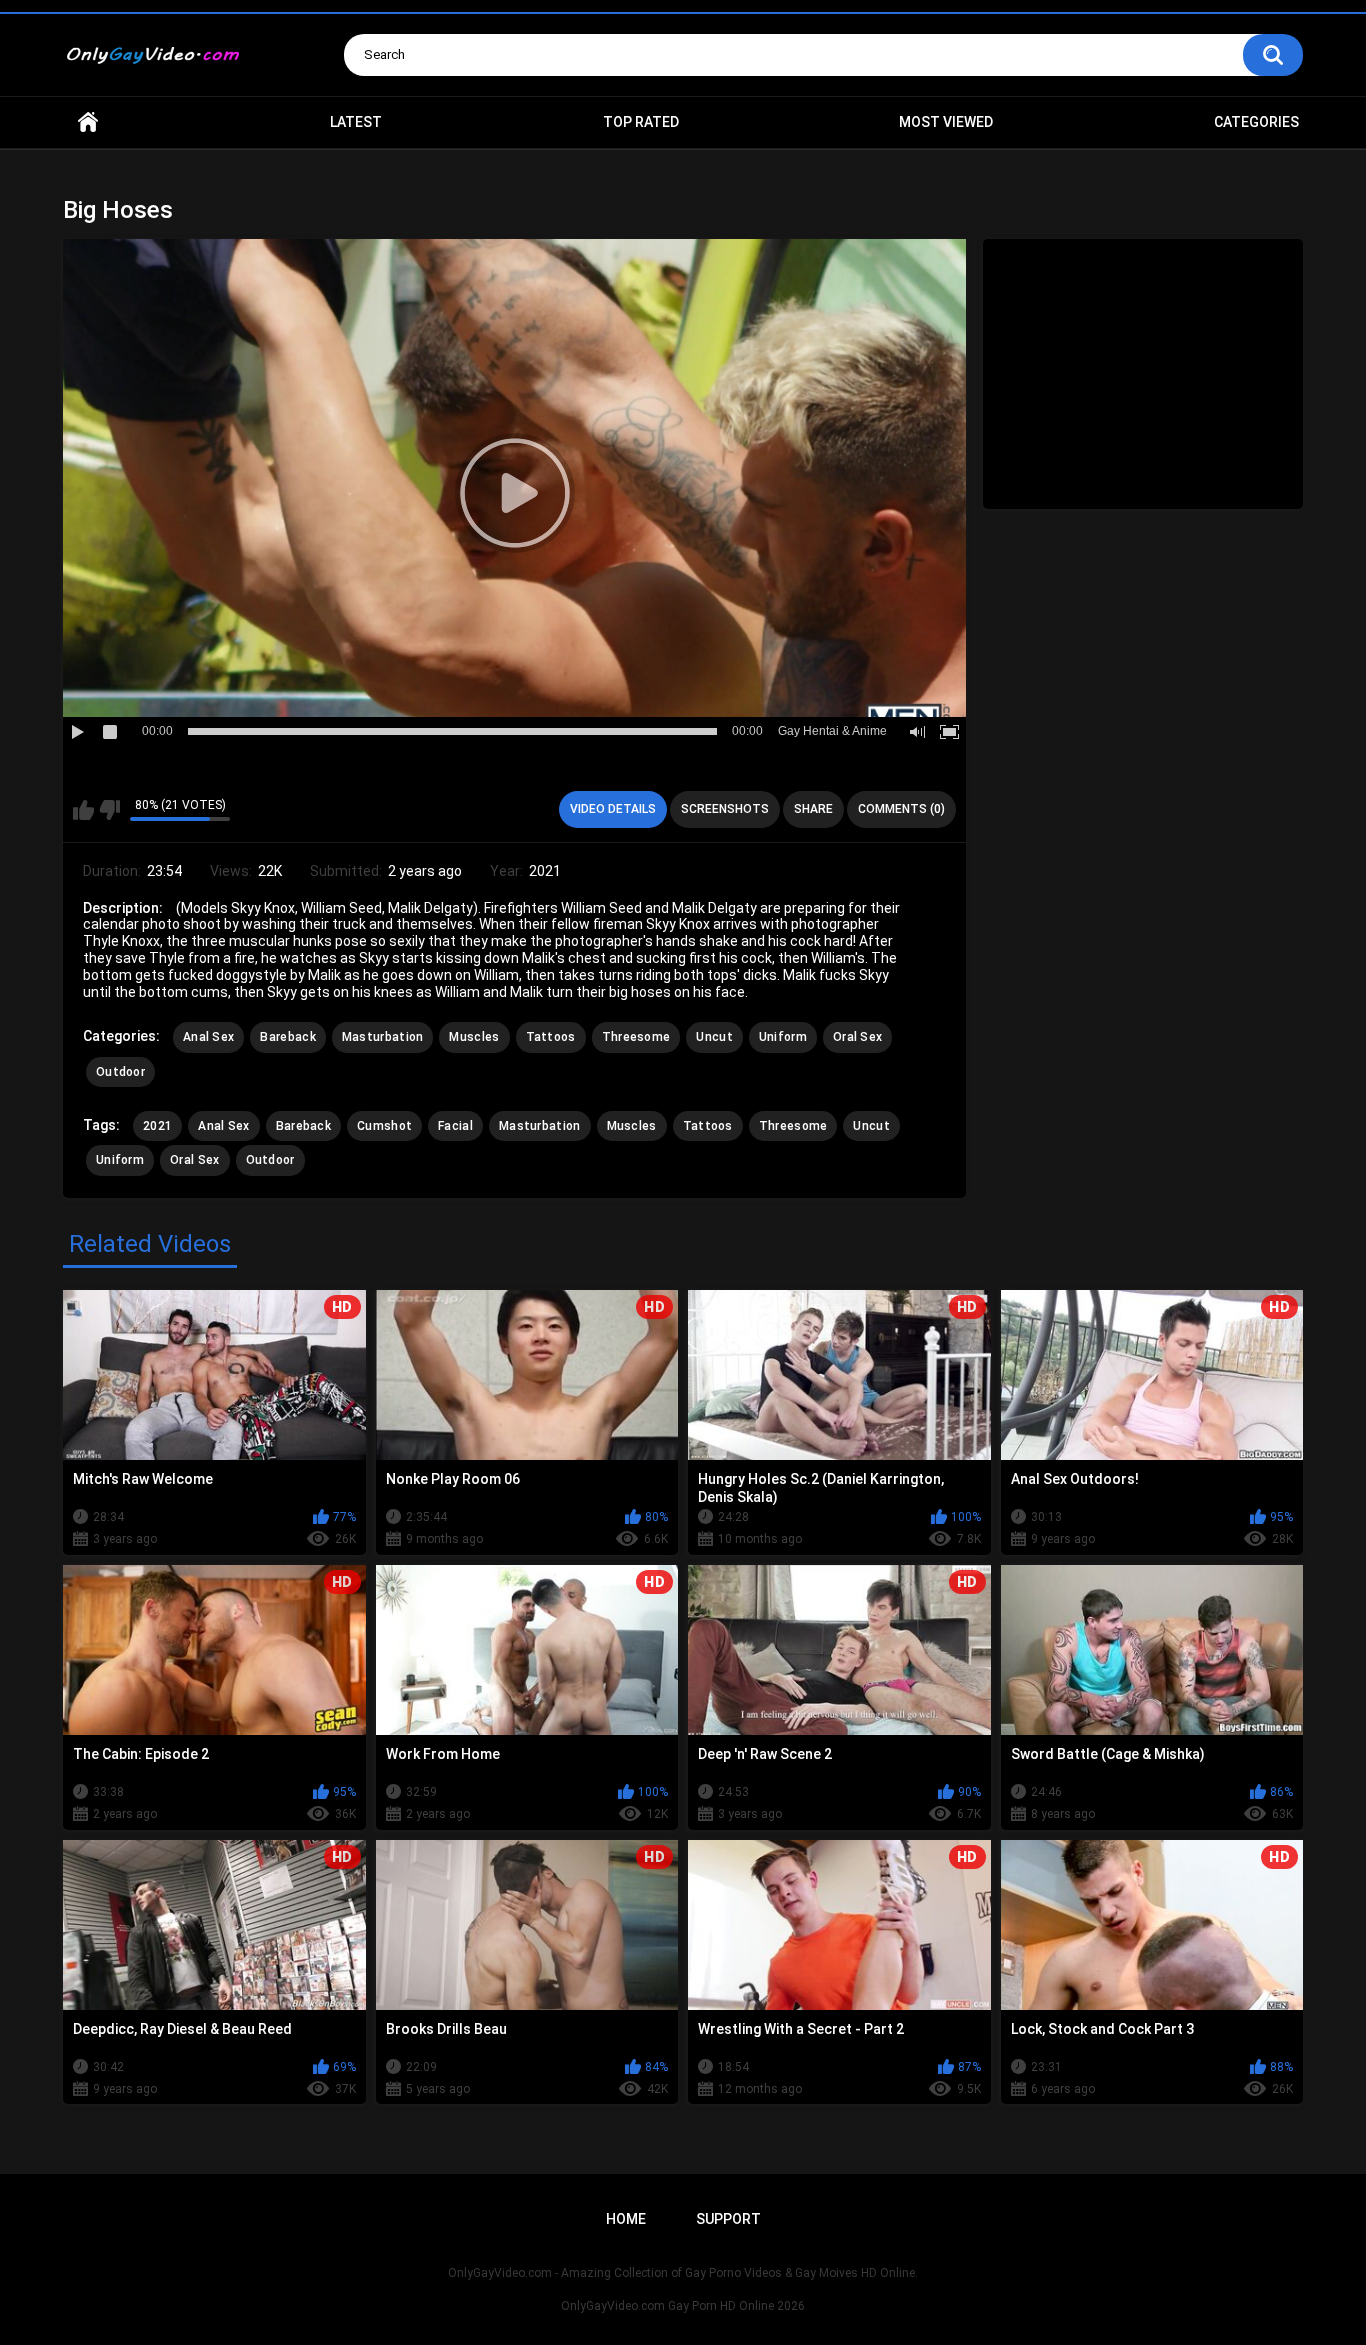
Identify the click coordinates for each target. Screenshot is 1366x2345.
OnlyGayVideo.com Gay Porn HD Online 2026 (683, 2306)
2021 (157, 1126)
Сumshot (384, 1126)
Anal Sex (208, 1037)
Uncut (714, 1037)
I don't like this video (109, 810)
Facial (455, 1126)
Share (813, 809)
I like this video (83, 810)
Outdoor (120, 1072)
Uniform (783, 1037)
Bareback (287, 1037)
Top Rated (641, 122)
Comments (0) (901, 809)
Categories (1256, 122)
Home (88, 122)
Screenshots (725, 809)
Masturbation (383, 1037)
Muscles (474, 1037)
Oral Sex (857, 1037)
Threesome (636, 1037)
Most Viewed (946, 122)
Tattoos (551, 1037)
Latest (356, 122)
